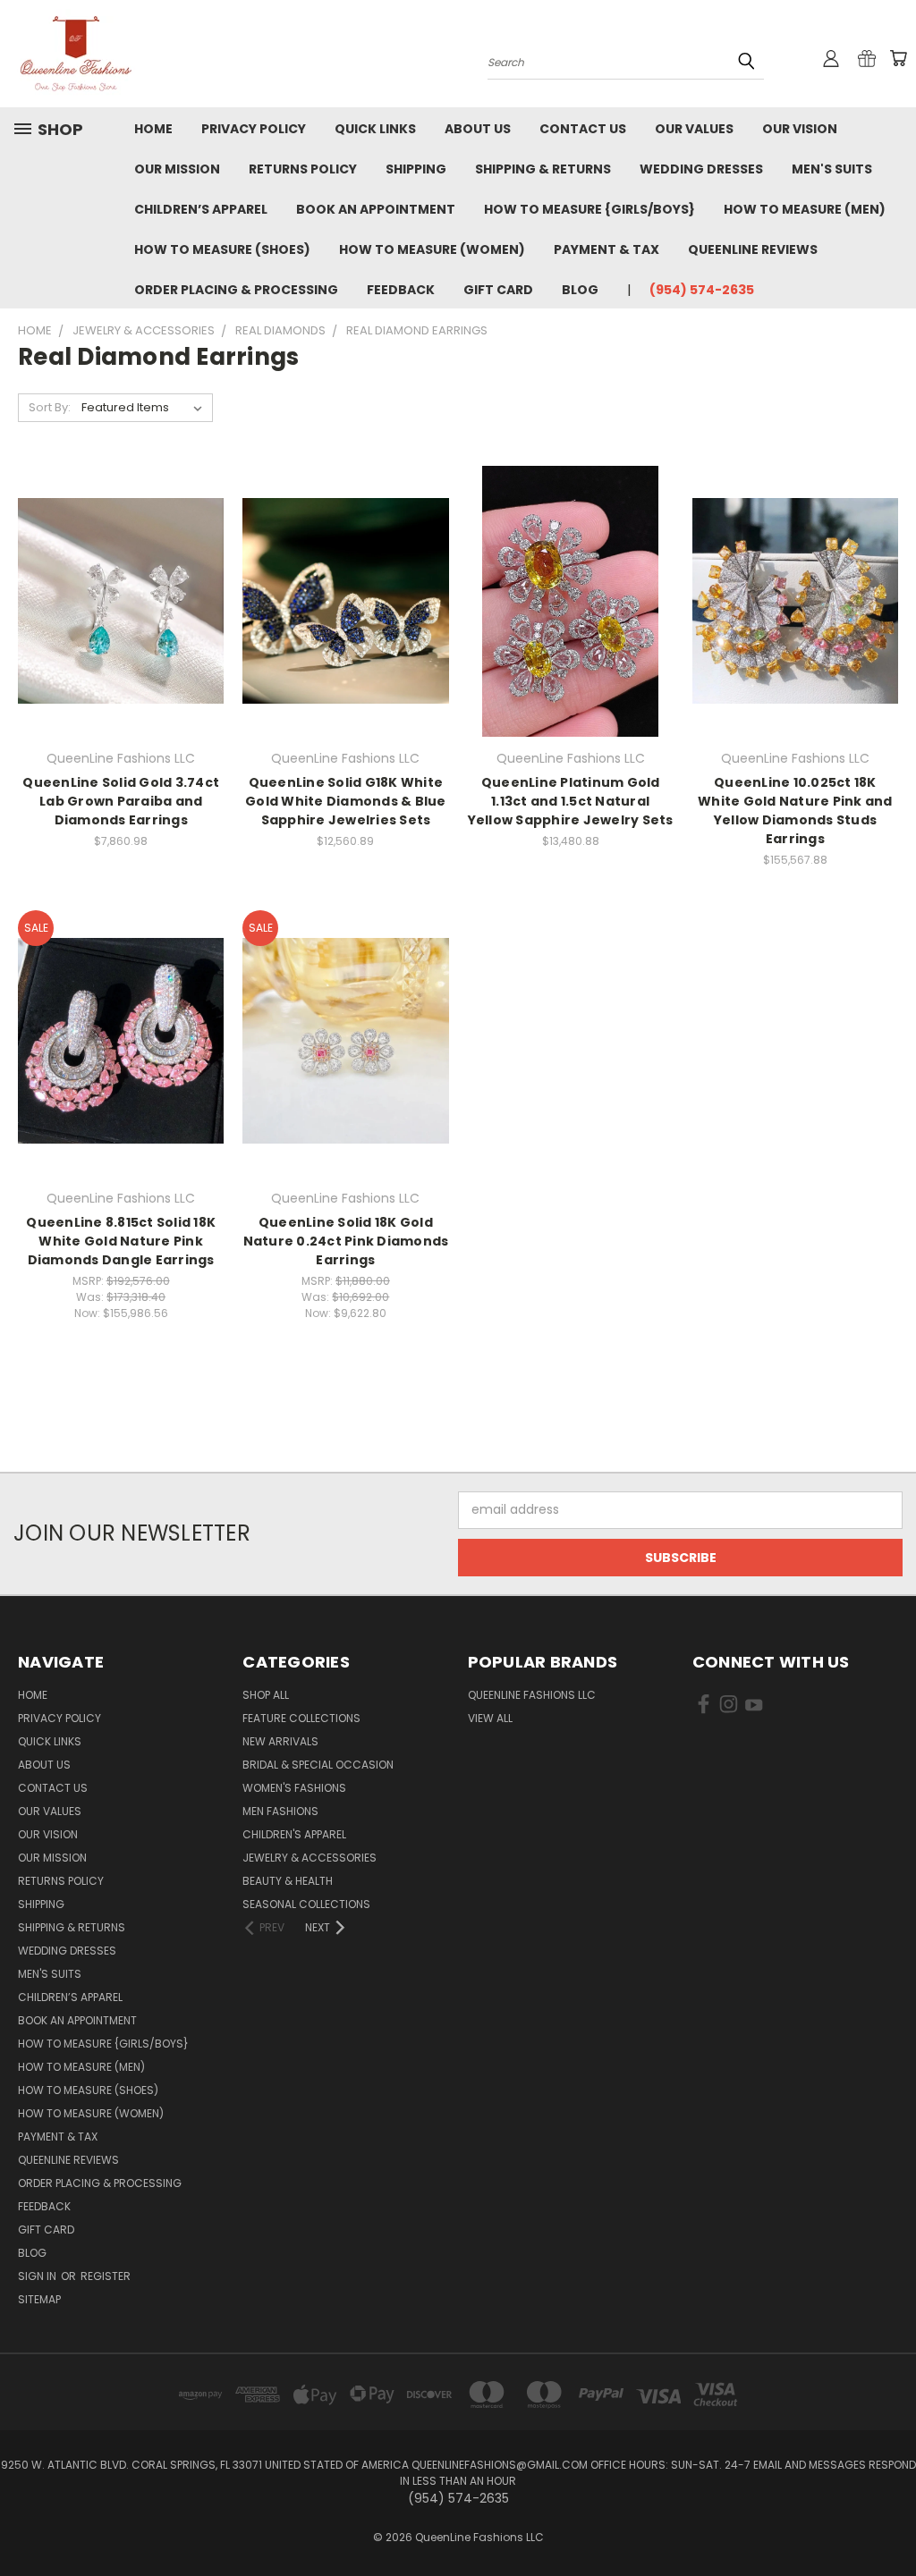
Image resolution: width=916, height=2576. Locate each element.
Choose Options (346, 633)
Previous (889, 2520)
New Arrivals (280, 1741)
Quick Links (375, 129)
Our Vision (800, 129)
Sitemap (39, 2299)
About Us (478, 129)
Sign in (38, 2276)
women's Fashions (294, 1788)
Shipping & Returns (543, 169)
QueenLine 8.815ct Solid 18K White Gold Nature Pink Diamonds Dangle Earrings (121, 1241)
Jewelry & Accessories (310, 1858)
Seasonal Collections (306, 1904)
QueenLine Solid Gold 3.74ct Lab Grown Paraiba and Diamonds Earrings (121, 801)
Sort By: (50, 407)
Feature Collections (301, 1718)
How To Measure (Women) (432, 249)
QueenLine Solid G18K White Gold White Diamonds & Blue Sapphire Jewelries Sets (346, 801)
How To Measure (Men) (805, 209)
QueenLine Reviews (753, 249)
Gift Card (498, 290)
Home (153, 129)
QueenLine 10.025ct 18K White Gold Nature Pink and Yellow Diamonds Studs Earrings (795, 811)
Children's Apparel (294, 1834)
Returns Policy (303, 169)
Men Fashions (280, 1811)
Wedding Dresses (701, 169)
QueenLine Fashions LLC (532, 1695)
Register (106, 2276)
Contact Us (583, 129)
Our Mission (177, 169)
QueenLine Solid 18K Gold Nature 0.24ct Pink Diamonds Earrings (346, 1241)
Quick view (121, 565)
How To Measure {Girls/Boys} (589, 209)
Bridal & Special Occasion (318, 1765)
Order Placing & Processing (236, 290)
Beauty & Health (288, 1881)
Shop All (266, 1695)
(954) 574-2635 (702, 290)
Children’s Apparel (201, 209)
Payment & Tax (606, 249)
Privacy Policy (254, 129)
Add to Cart (121, 633)
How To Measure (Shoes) (222, 249)
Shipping (416, 169)
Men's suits (832, 169)
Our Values (694, 129)
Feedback (401, 290)
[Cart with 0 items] (898, 58)
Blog (580, 290)
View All (490, 1718)
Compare (115, 600)
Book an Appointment (376, 209)
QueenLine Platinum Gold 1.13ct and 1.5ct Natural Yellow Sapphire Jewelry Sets (571, 801)
